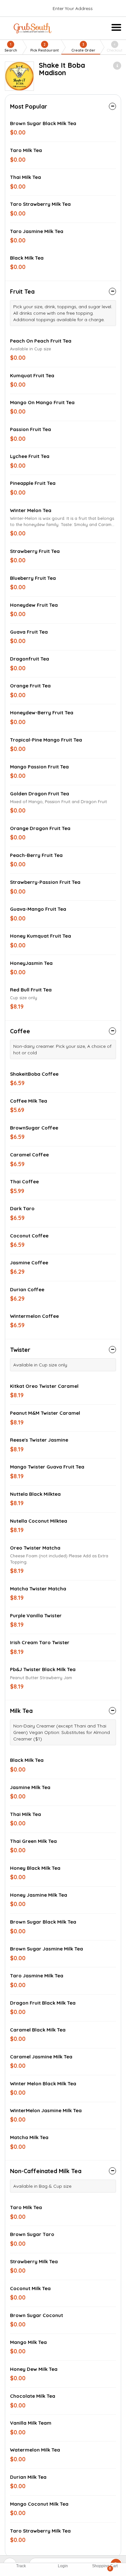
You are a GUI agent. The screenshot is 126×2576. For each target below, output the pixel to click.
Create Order (83, 47)
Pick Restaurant (45, 47)
